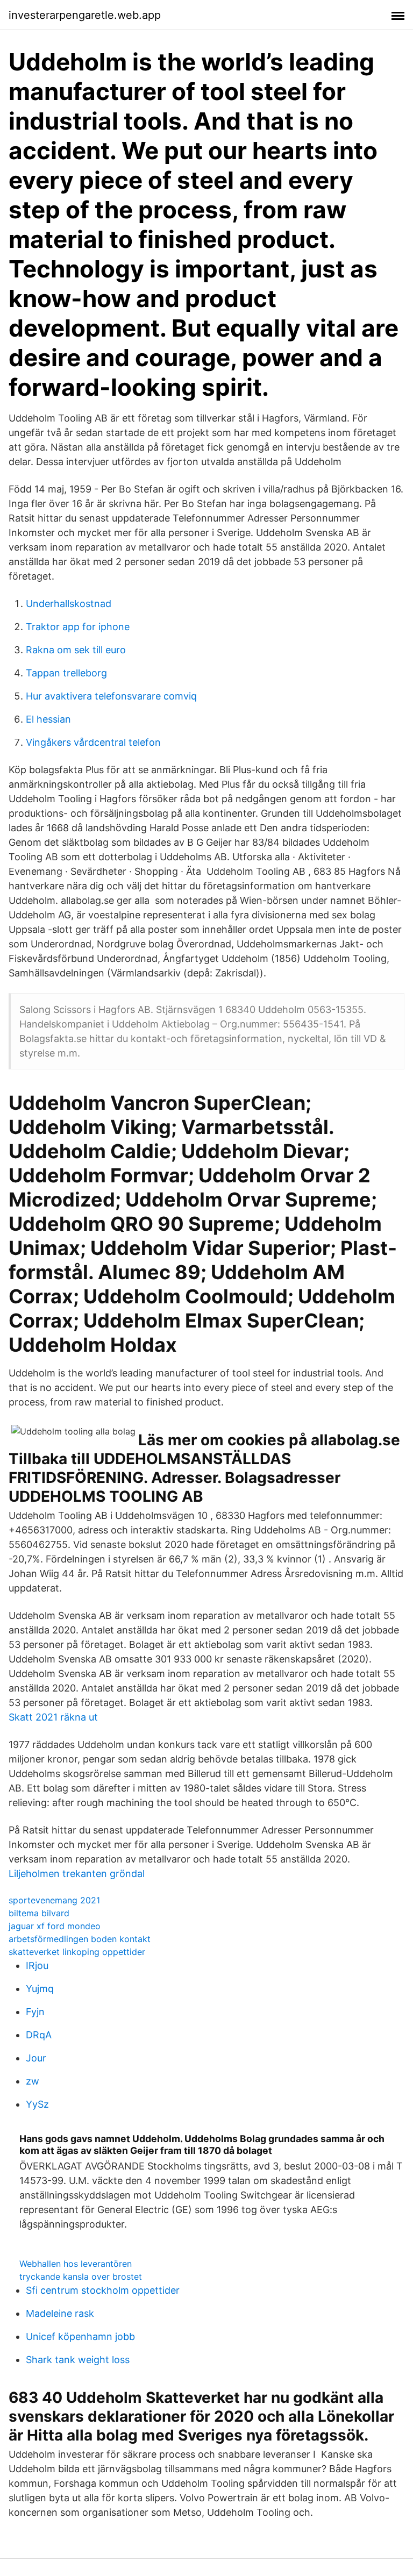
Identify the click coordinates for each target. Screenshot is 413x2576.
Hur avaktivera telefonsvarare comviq (111, 696)
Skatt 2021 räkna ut (53, 1717)
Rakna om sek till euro (76, 650)
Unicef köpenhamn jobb (80, 2336)
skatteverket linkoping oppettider (77, 1952)
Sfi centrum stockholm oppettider (103, 2290)
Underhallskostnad (69, 604)
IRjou (37, 1965)
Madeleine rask (60, 2313)
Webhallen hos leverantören (76, 2264)
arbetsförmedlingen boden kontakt (80, 1939)
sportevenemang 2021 (54, 1900)
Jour (36, 2058)
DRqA (39, 2035)
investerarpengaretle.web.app (85, 15)
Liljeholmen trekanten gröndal (77, 1874)
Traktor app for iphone (78, 627)
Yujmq (40, 1989)
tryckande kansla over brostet (81, 2277)
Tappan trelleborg (66, 673)
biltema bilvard (39, 1913)
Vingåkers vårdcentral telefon (93, 742)
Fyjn (35, 2012)
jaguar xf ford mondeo (55, 1926)
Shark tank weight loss (78, 2360)
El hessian (48, 719)
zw (33, 2081)
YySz (37, 2104)
